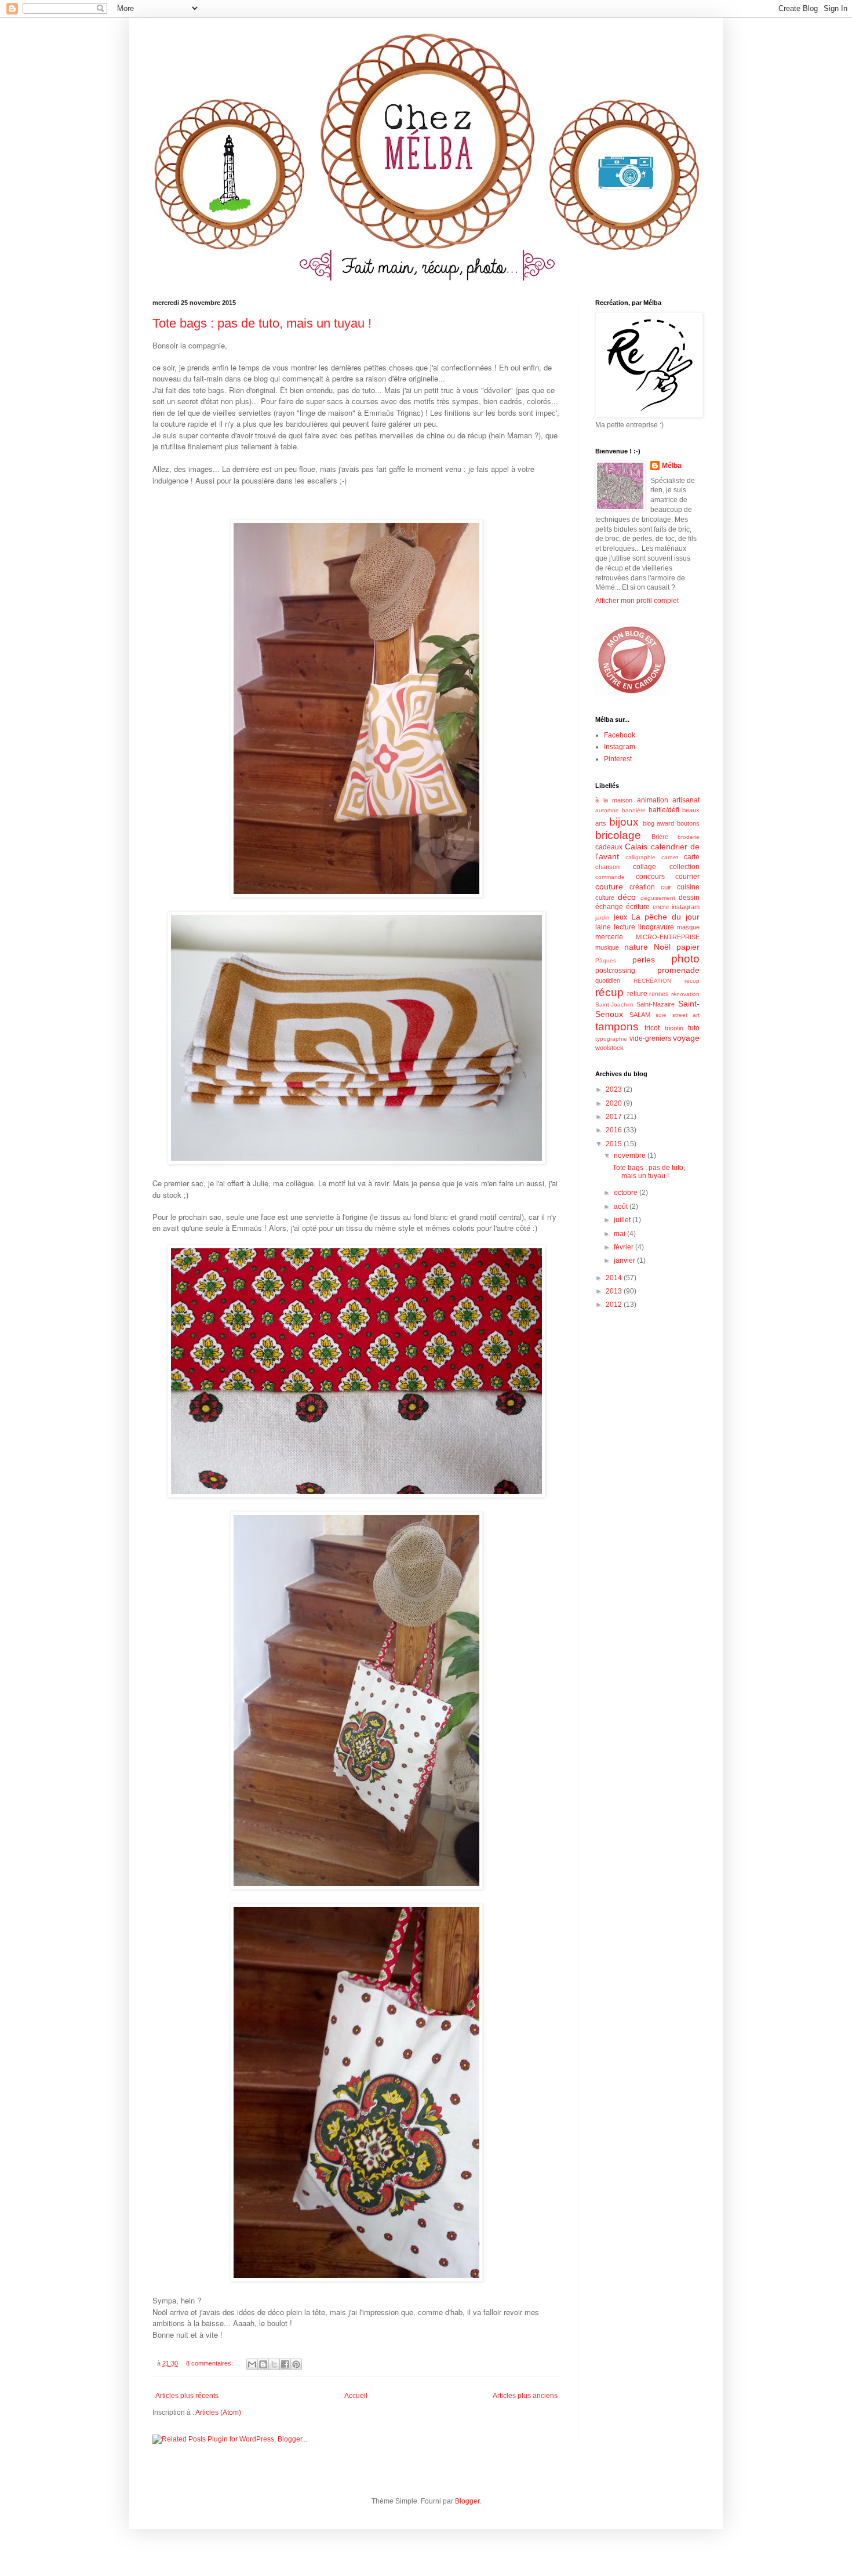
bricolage (618, 835)
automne (607, 810)
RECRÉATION (652, 981)
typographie (611, 1039)
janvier (625, 1260)
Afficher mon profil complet (637, 601)
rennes (659, 994)
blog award (659, 823)
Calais (636, 846)
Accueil (356, 2396)
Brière (660, 837)
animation (653, 800)
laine (603, 927)
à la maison (614, 800)
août (622, 1207)
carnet (670, 857)
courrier (687, 877)
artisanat (686, 800)
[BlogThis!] (263, 2364)
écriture (638, 907)
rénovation (685, 994)
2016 (615, 1130)
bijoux (624, 822)
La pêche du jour (665, 917)
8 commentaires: (210, 2363)
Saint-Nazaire (656, 1004)
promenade (678, 970)
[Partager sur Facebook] (285, 2364)
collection (684, 867)
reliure (637, 994)
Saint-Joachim (614, 1004)
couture (609, 886)
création (642, 887)
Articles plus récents (187, 2396)
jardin (602, 918)
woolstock (609, 1048)
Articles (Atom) (218, 2412)
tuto (694, 1028)
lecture (625, 927)
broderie (689, 837)
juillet (623, 1220)
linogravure (656, 927)
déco (627, 897)
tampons (617, 1027)
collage (645, 867)
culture (605, 898)
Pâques (606, 960)
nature (636, 947)
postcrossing (615, 971)
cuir (666, 887)
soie (661, 1015)
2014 (615, 1278)
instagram (686, 907)
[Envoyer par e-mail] (252, 2364)
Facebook (620, 735)
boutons (688, 823)
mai (620, 1234)
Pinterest (618, 759)
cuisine (688, 887)
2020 (615, 1103)
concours (650, 877)
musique (607, 947)
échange (609, 907)
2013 (615, 1291)
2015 (615, 1144)
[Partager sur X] (274, 2364)
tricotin (674, 1028)
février (625, 1247)
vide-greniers (650, 1038)
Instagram (620, 747)
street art (686, 1015)
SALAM (640, 1015)
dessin (689, 898)
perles (644, 960)
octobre (627, 1193)
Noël (662, 947)
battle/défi (664, 810)
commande (610, 877)
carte (692, 857)
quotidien (608, 980)
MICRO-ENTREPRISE (668, 937)
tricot (652, 1028)
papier (688, 947)
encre (661, 907)
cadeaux (609, 847)
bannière (634, 810)
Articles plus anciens (525, 2396)
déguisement (658, 898)
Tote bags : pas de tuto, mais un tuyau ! (262, 323)
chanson (607, 867)
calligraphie (640, 857)
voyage (686, 1038)
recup (692, 981)
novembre (631, 1156)
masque (688, 927)
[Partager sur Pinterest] (296, 2364)
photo (685, 959)
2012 (615, 1305)
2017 (615, 1117)
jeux (620, 917)
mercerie (609, 937)
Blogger (467, 2501)
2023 (615, 1089)
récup (609, 992)
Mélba (672, 466)
